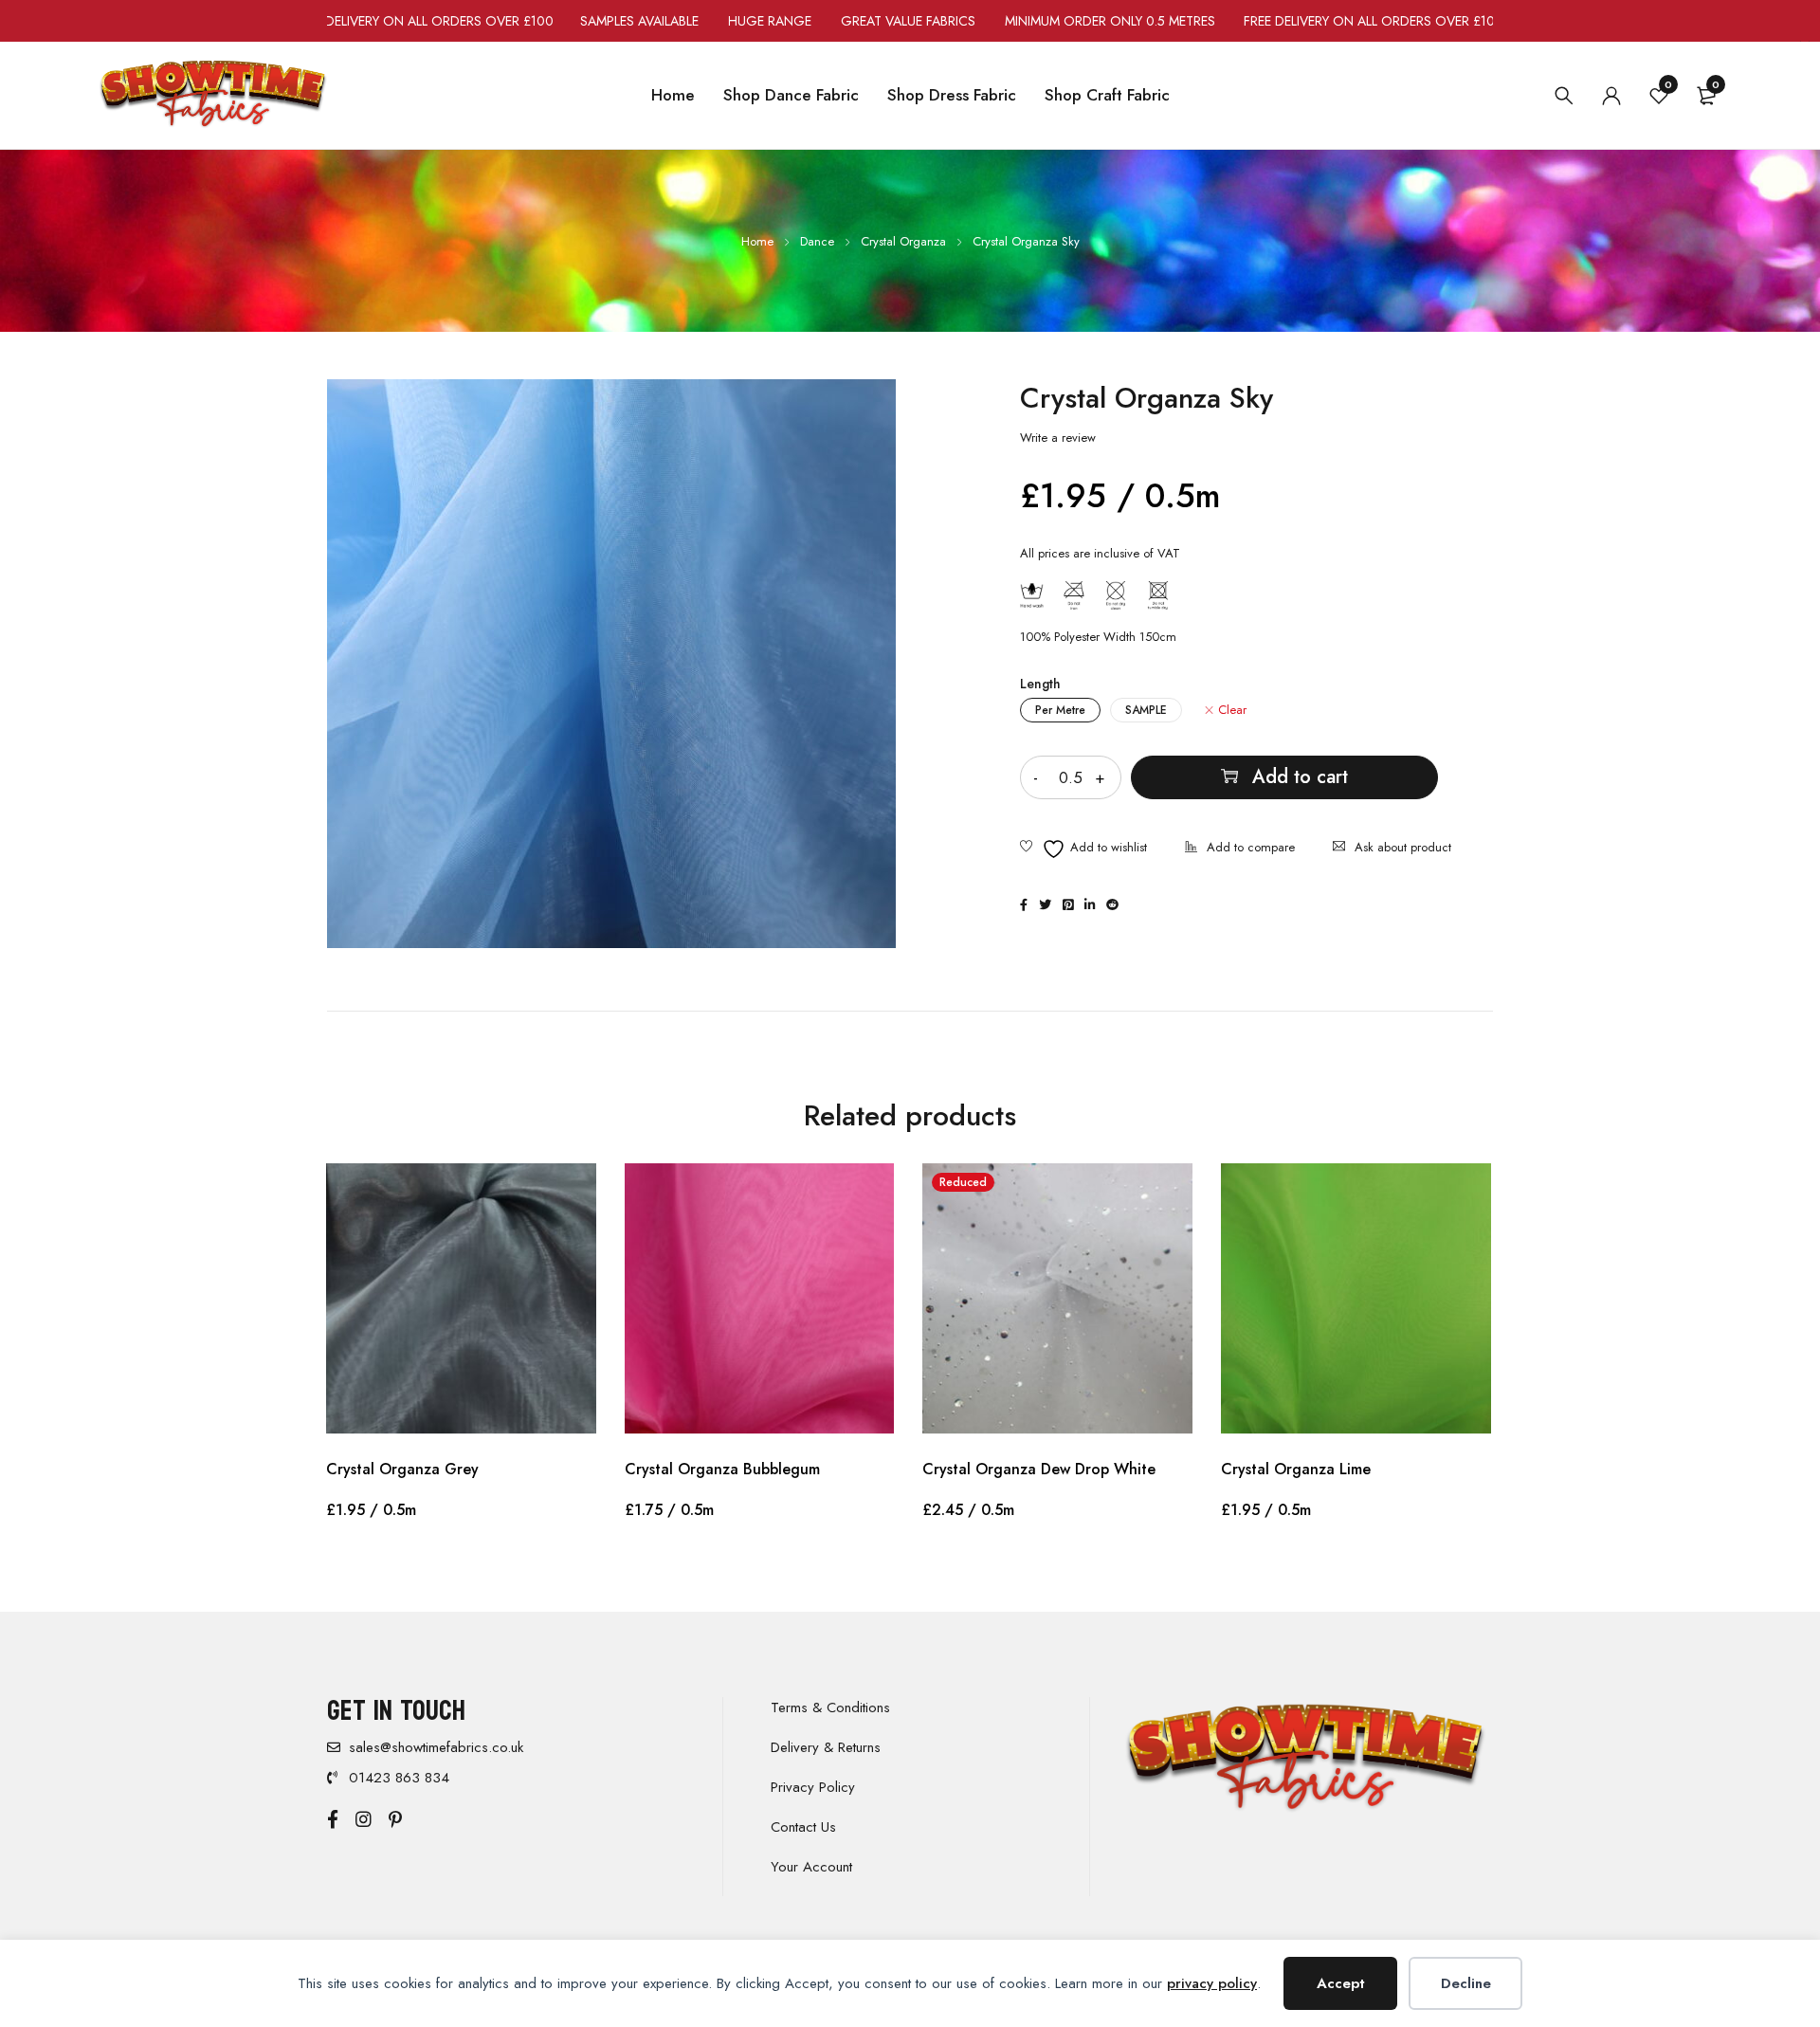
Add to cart (1300, 777)
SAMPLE (1146, 710)
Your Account (811, 1867)
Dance (817, 241)
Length (1040, 684)
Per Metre (1060, 710)
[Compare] (1240, 849)
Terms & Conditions (830, 1707)
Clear (1232, 710)
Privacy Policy (813, 1787)
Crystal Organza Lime (1296, 1469)
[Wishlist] (1083, 849)
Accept (1341, 1983)
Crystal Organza (903, 241)
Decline (1466, 1983)
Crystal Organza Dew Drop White (1039, 1469)
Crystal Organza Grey (402, 1469)
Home (757, 241)
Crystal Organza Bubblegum (722, 1469)
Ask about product (1403, 847)
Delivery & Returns (826, 1747)
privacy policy (1212, 1983)
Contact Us (803, 1827)
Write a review (1058, 438)
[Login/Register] (1611, 96)
